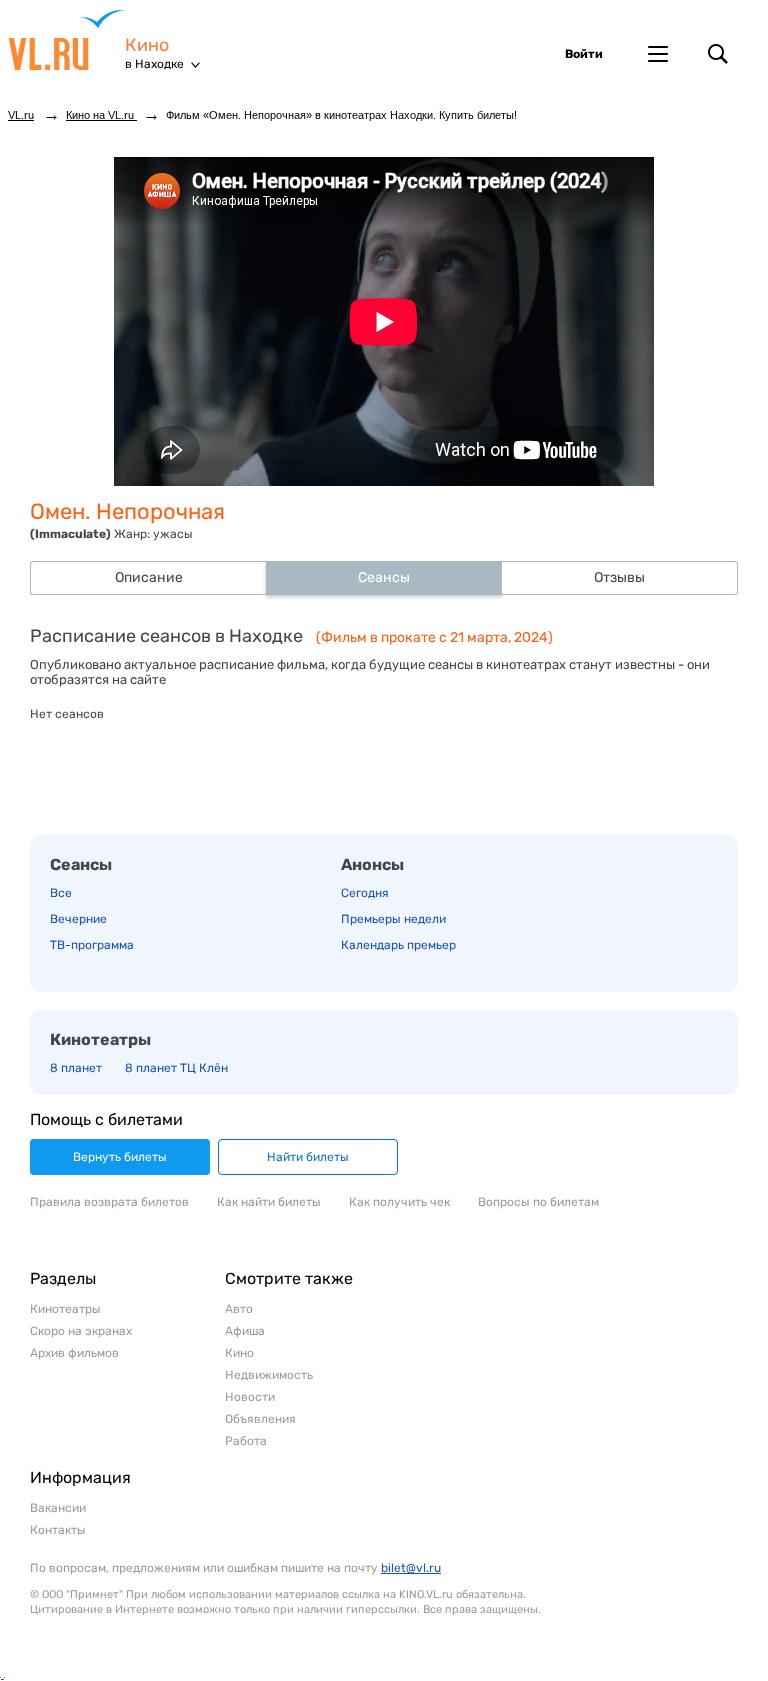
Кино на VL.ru (101, 115)
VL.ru (66, 40)
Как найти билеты (269, 1202)
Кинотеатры (100, 1039)
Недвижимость (269, 1375)
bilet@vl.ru (411, 1568)
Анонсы (372, 864)
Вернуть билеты (120, 1157)
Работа (246, 1441)
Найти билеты (308, 1157)
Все (61, 893)
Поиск (718, 54)
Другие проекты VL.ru (658, 54)
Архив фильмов (74, 1353)
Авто (239, 1309)
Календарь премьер (398, 945)
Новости (250, 1397)
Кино (147, 45)
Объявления (260, 1419)
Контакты (58, 1530)
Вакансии (58, 1508)
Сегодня (365, 893)
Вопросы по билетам (538, 1202)
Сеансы (81, 864)
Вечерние (78, 919)
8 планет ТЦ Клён (176, 1068)
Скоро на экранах (81, 1331)
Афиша (245, 1331)
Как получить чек (399, 1202)
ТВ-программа (92, 945)
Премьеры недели (393, 919)
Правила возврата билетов (109, 1202)
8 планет (76, 1068)
